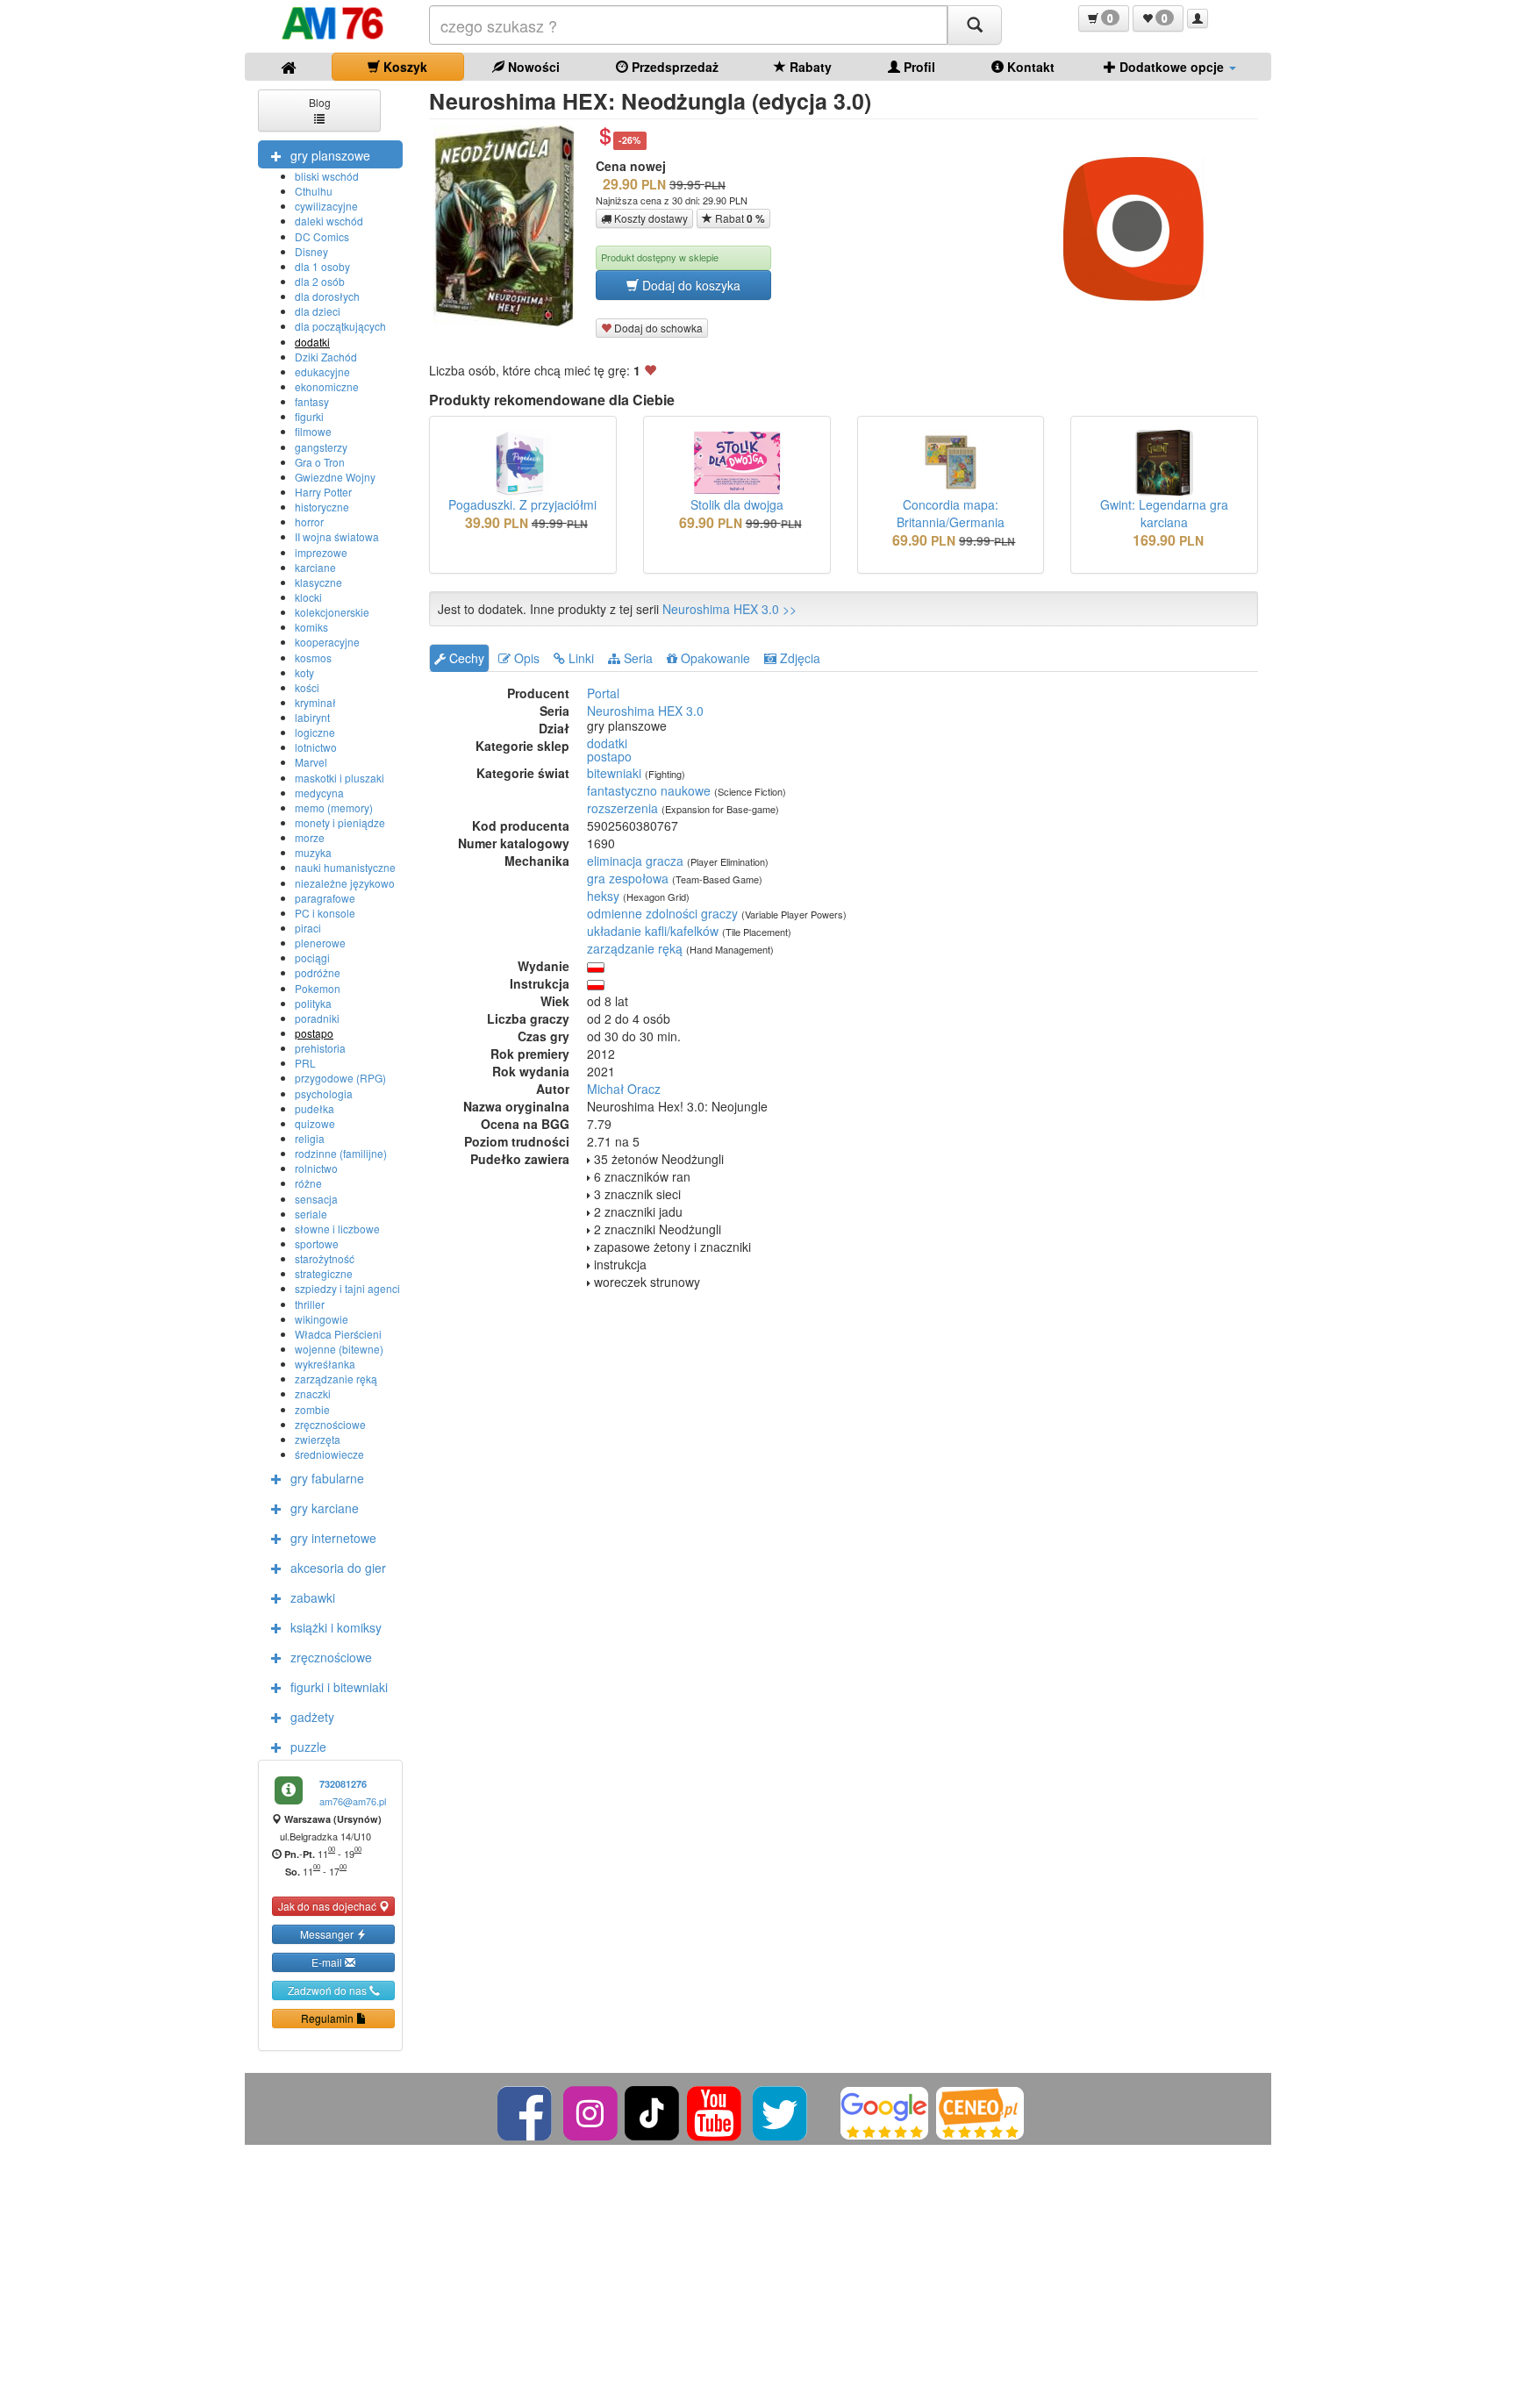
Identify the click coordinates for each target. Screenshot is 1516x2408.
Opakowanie (714, 658)
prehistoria (320, 1048)
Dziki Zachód (326, 357)
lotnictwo (316, 747)
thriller (310, 1304)
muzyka (313, 852)
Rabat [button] (739, 218)
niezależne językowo (345, 883)
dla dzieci (318, 311)
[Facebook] (526, 2111)
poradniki (317, 1018)
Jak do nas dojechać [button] (329, 1906)
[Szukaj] (975, 25)
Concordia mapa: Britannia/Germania (951, 513)
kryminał (315, 702)
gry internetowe (333, 1538)
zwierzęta (318, 1439)
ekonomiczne (327, 386)
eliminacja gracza (635, 861)
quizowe (315, 1123)
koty (304, 672)
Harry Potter (323, 492)
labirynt (312, 717)
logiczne (315, 732)
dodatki (312, 342)
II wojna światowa (337, 536)
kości (307, 687)
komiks (311, 627)
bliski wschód (327, 176)
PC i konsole (325, 913)
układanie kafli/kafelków (653, 931)
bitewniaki (614, 773)
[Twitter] (781, 2111)
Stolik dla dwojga (737, 504)
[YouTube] (715, 2111)
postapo (314, 1033)
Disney (311, 251)
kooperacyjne (327, 642)
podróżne (318, 972)
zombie (312, 1409)
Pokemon (318, 988)
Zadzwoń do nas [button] (329, 1990)
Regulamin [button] (329, 2018)
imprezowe (321, 552)
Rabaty (809, 67)
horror (309, 522)
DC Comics (322, 236)
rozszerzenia (622, 808)
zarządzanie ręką (336, 1379)
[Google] (884, 2111)
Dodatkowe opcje (1172, 67)
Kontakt (1029, 67)
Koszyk (404, 67)
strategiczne (324, 1273)
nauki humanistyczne (345, 867)
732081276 (343, 1784)
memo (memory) (334, 807)
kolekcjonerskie (332, 612)
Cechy (465, 658)
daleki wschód (329, 221)
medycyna (319, 793)
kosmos (313, 657)
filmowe (313, 431)
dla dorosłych (327, 296)
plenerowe (320, 943)
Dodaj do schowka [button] (657, 328)
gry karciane (325, 1508)
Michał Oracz (624, 1089)
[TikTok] (652, 2111)
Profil (918, 67)
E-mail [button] (328, 1962)
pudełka (315, 1108)
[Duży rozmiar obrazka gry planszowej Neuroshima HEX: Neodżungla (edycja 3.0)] (510, 226)
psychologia (324, 1093)
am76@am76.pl (353, 1801)
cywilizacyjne (326, 206)
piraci (308, 928)
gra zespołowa (628, 878)
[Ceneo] (980, 2111)
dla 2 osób (320, 281)
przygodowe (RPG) (340, 1078)
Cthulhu (314, 191)
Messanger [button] (328, 1934)
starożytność (325, 1258)
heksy (603, 896)
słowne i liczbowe (337, 1229)
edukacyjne (322, 372)
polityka (313, 1003)
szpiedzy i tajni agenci (347, 1288)
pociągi (312, 957)
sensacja (316, 1199)
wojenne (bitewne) (339, 1349)
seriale (311, 1214)
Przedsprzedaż (673, 67)
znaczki (313, 1393)
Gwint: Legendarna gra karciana (1164, 513)
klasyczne (318, 582)
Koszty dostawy (650, 218)
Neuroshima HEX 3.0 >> (729, 609)
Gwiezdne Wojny (335, 477)
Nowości (532, 67)
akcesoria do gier (338, 1568)
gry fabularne (327, 1478)
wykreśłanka (325, 1364)
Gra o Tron (320, 462)
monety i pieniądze (340, 822)
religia (310, 1138)
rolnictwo (316, 1168)
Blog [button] (320, 102)
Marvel (311, 762)
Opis (525, 658)
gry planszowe (330, 155)
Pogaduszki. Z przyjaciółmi (522, 504)
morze (310, 837)
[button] (1104, 18)
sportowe (317, 1243)
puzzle (308, 1747)
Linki (579, 658)
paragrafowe (325, 898)
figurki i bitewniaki (339, 1687)
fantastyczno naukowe (649, 790)
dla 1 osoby (322, 266)
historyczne (322, 507)
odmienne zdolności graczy (662, 913)
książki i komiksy (336, 1627)
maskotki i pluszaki (340, 778)
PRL (305, 1063)
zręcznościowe (330, 1424)
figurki (309, 416)
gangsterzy (321, 447)
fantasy (312, 401)
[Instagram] (592, 2111)
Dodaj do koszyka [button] (690, 285)
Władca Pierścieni (338, 1334)
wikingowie (322, 1319)
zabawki (313, 1597)
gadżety (312, 1717)
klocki (308, 597)
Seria (636, 658)
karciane (315, 567)
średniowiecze (329, 1454)
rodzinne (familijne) (341, 1153)
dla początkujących (340, 326)
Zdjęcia (798, 658)
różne (308, 1183)
